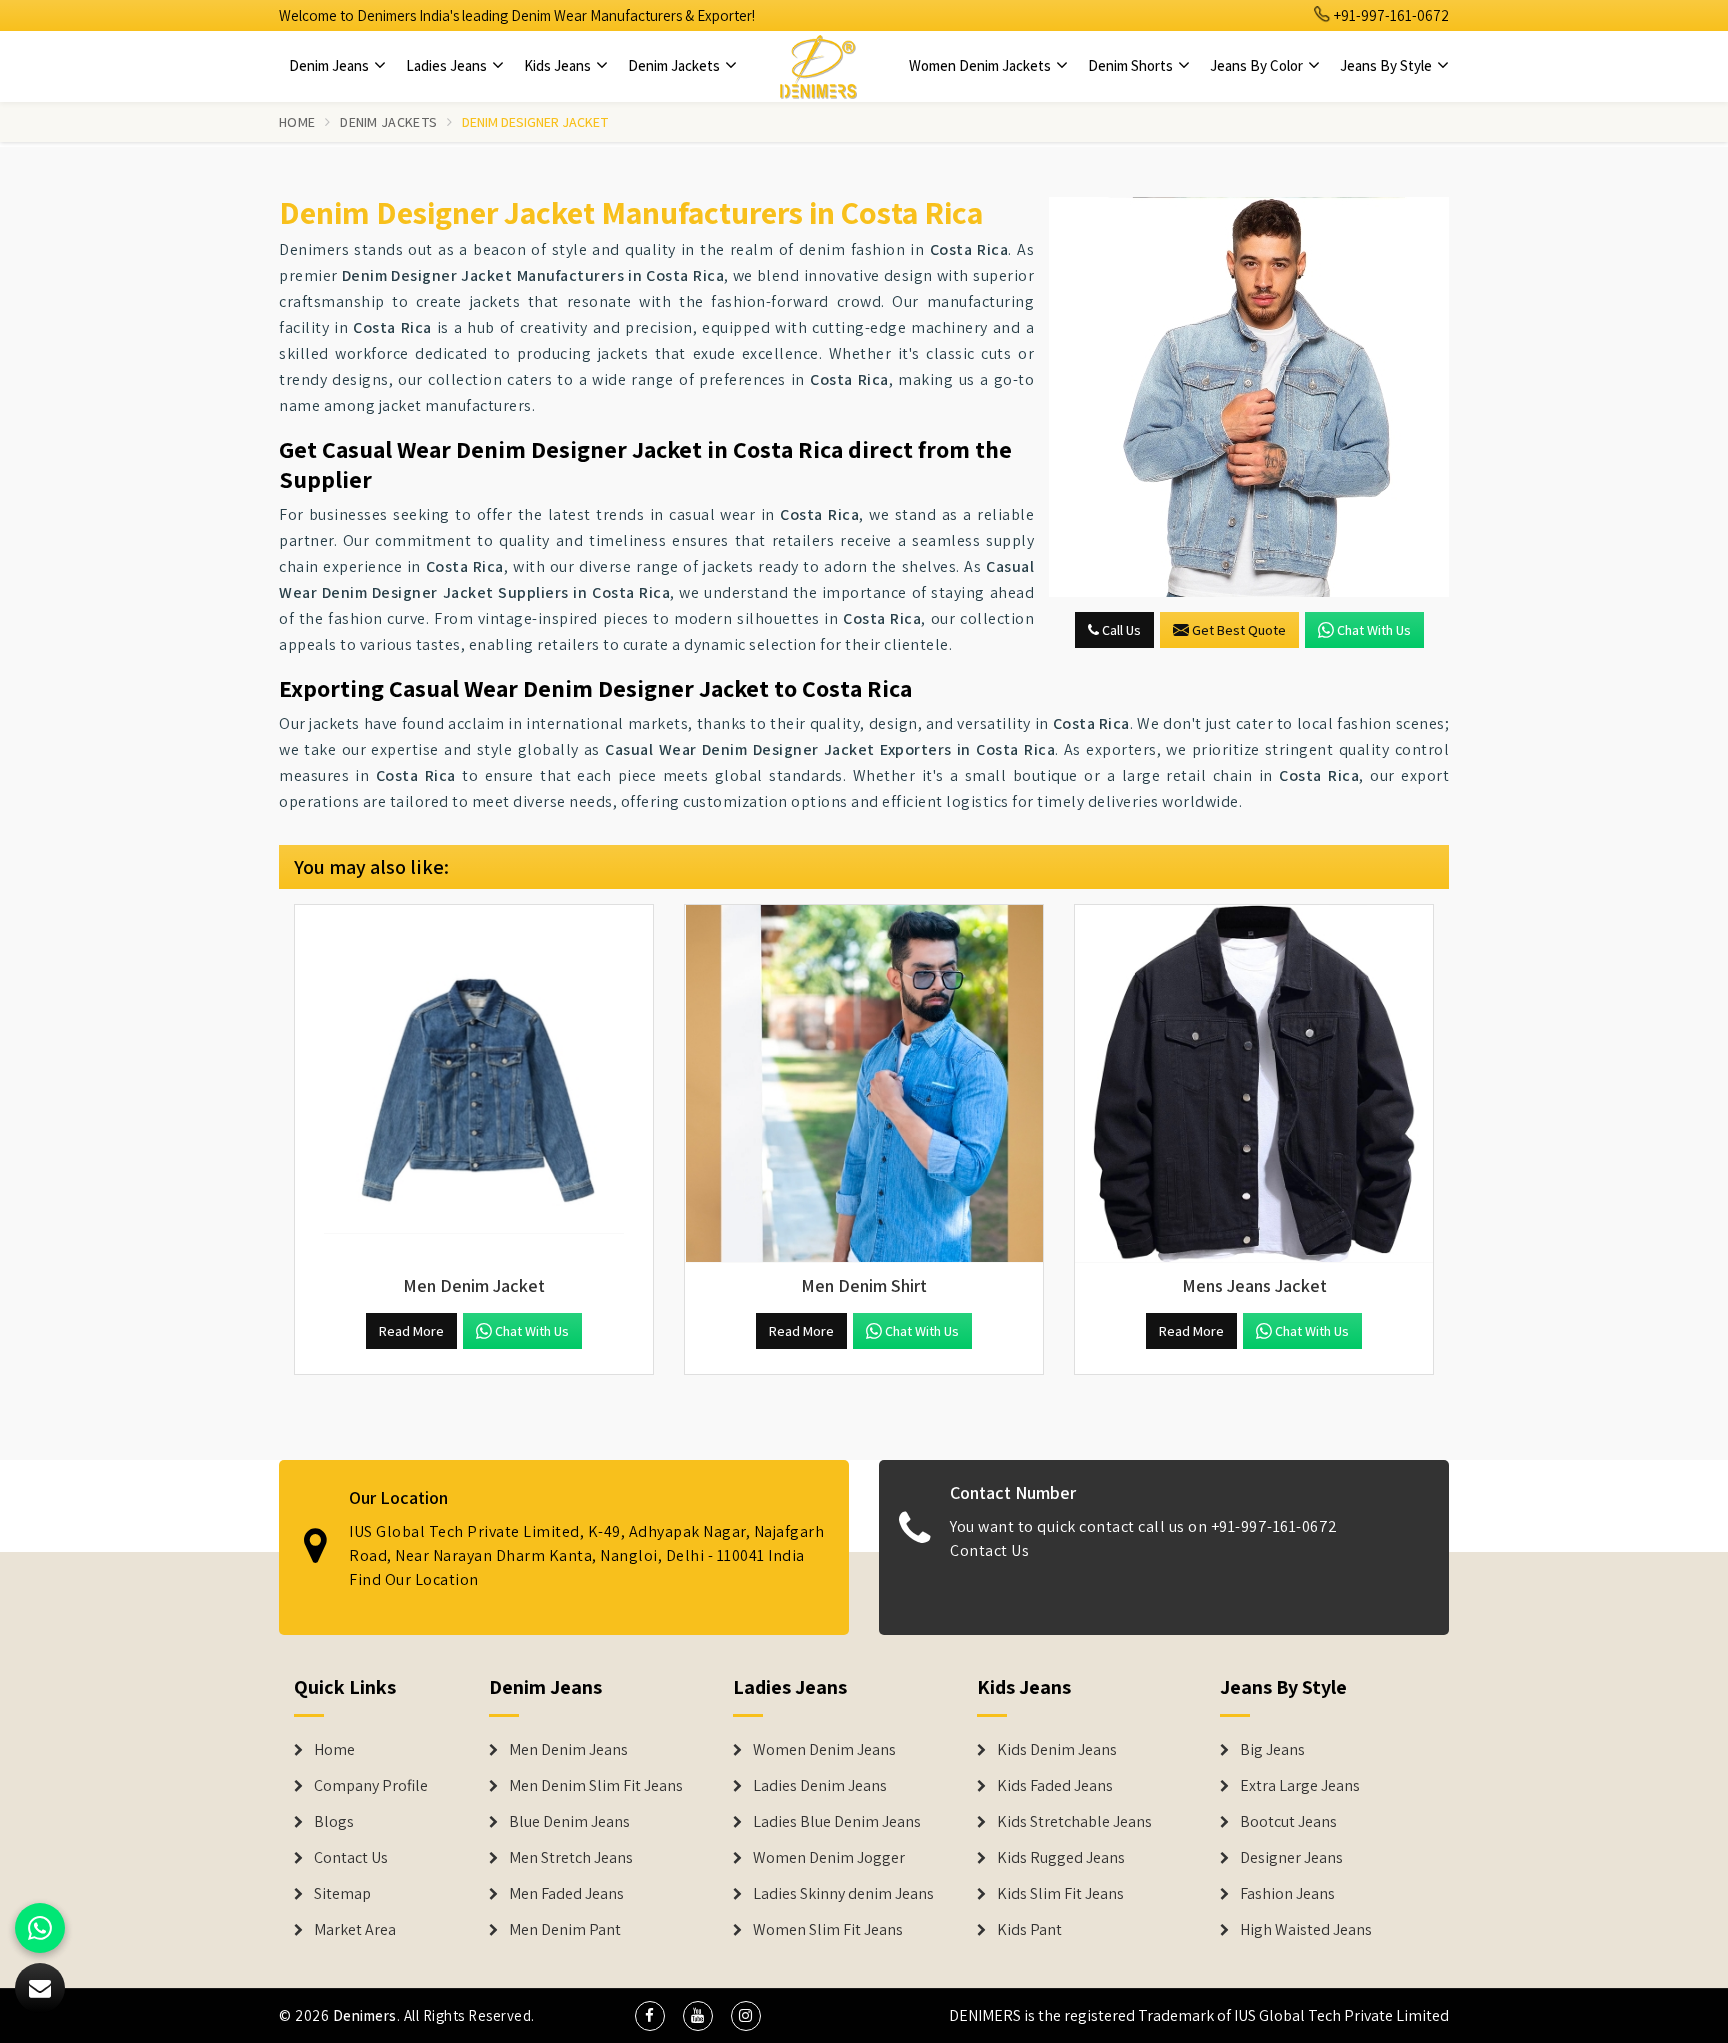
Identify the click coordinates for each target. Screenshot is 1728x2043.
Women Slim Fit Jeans (828, 1930)
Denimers (365, 2015)
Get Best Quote (1239, 630)
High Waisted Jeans (1306, 1930)
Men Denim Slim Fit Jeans (596, 1786)
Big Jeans (1272, 1750)
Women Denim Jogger (829, 1858)
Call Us (1120, 630)
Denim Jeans (330, 65)
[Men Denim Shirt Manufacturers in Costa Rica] (864, 1084)
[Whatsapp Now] (40, 1928)
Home (297, 122)
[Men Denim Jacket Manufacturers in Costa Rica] (474, 1084)
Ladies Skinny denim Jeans (843, 1894)
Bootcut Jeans (1288, 1822)
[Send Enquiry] (1249, 397)
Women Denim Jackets (981, 65)
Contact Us (989, 1550)
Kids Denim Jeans (1057, 1750)
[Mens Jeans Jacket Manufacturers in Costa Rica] (1254, 1084)
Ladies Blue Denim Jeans (837, 1822)
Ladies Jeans (448, 65)
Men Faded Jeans (566, 1894)
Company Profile (371, 1786)
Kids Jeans (559, 65)
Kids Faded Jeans (1055, 1786)
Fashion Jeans (1287, 1894)
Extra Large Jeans (1300, 1786)
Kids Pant (1029, 1930)
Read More (411, 1331)
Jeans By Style (1387, 65)
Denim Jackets (675, 65)
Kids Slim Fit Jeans (1060, 1894)
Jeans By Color (1258, 65)
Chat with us (1374, 630)
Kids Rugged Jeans (1061, 1858)
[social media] (650, 2016)
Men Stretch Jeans (571, 1858)
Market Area (355, 1930)
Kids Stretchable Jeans (1074, 1822)
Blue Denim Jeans (569, 1822)
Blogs (334, 1822)
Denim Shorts (1132, 65)
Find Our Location (414, 1579)
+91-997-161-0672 (1390, 15)
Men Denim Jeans (568, 1750)
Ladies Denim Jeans (820, 1786)
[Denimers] (818, 66)
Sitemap (342, 1894)
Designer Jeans (1291, 1858)
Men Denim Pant (565, 1930)
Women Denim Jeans (824, 1750)
